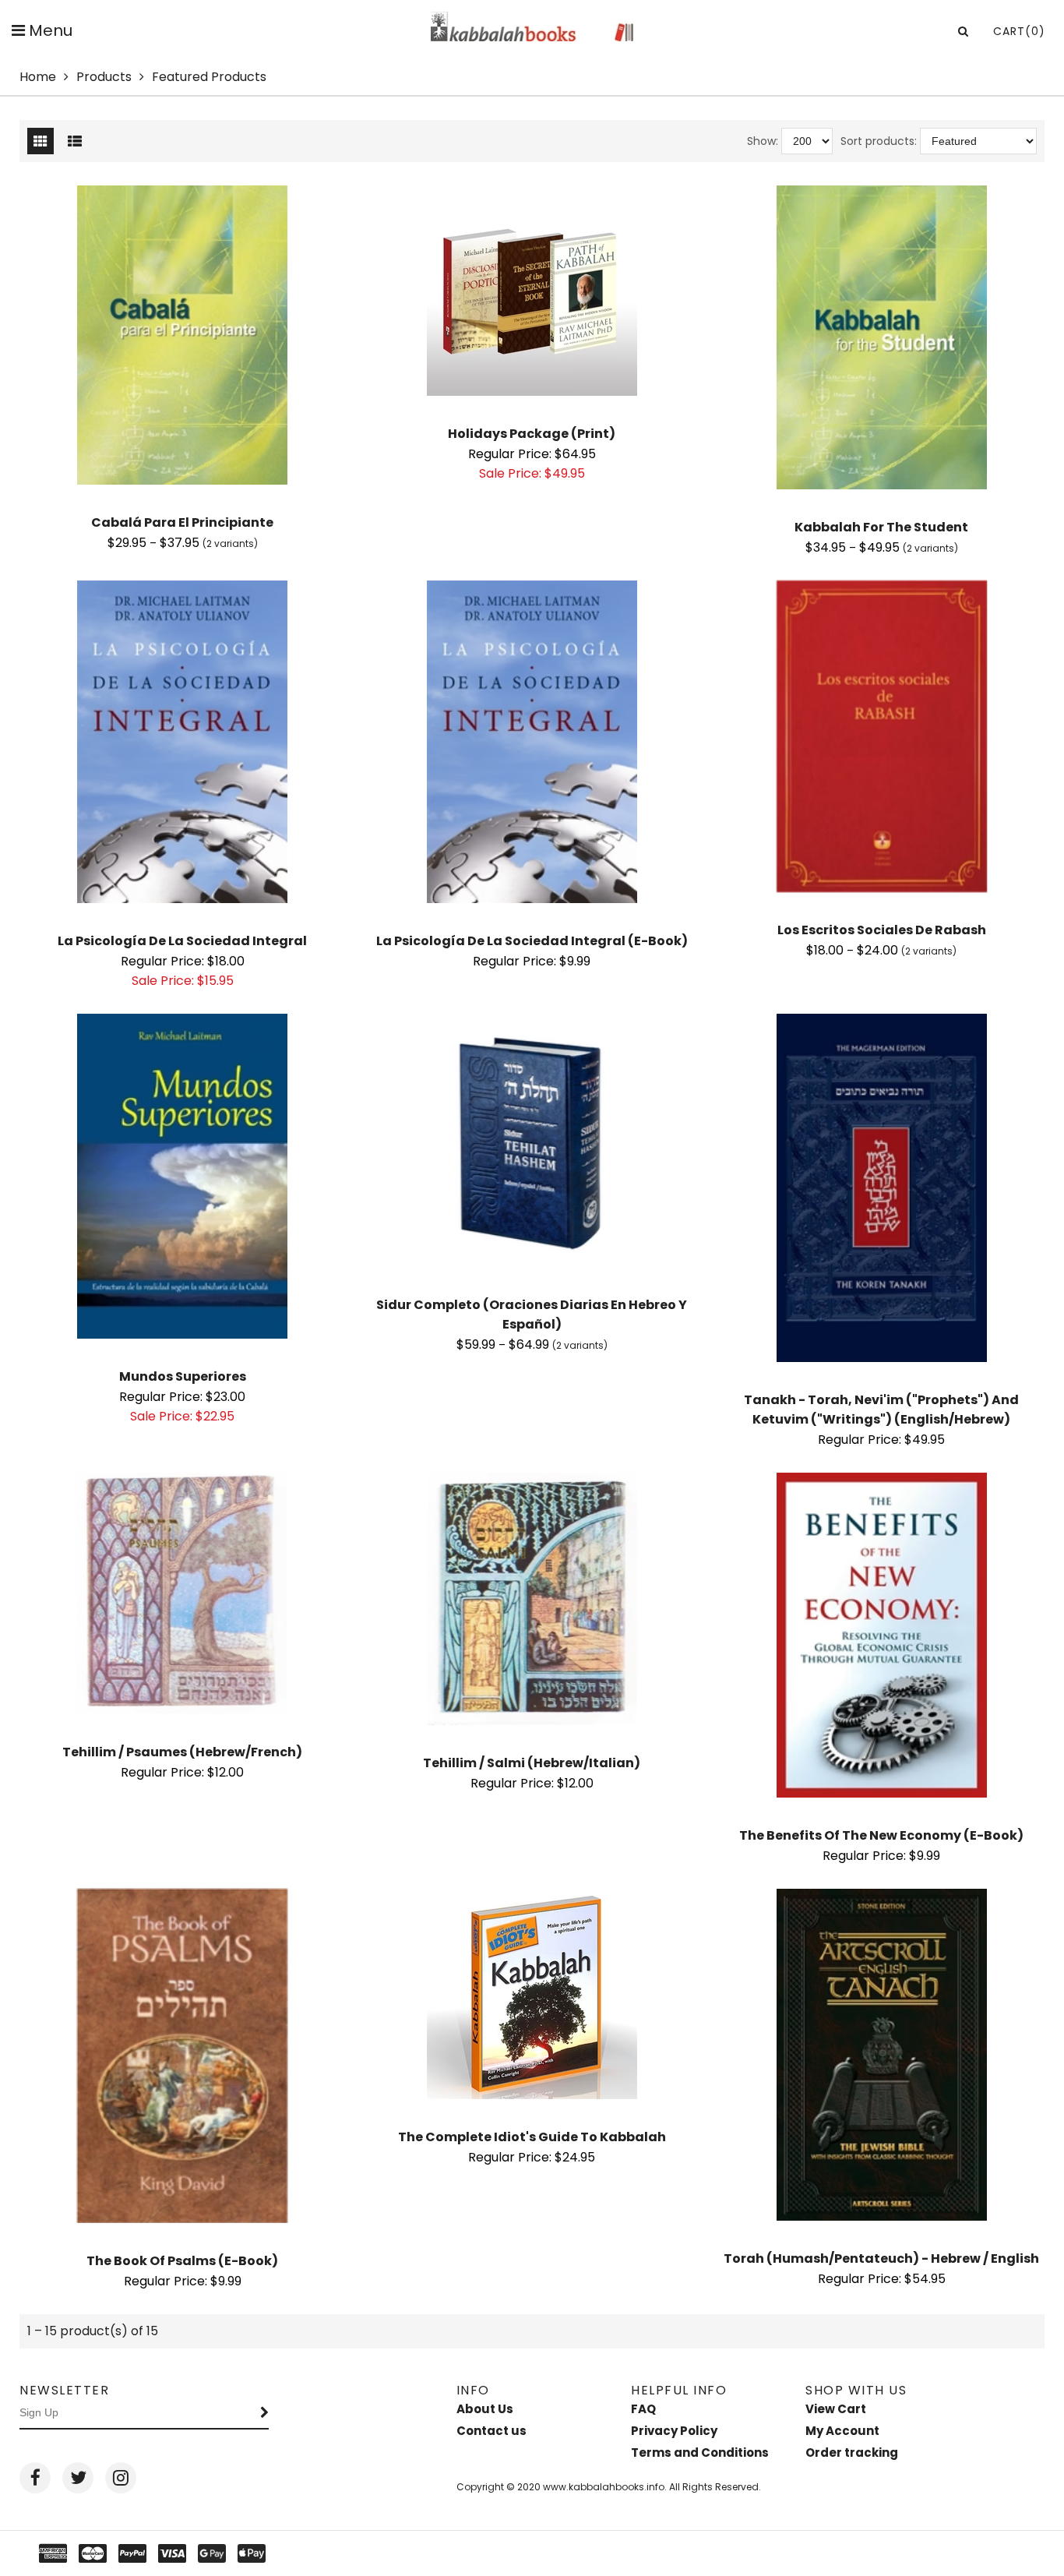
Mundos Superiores (183, 1376)
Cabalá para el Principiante (182, 522)
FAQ (643, 2409)
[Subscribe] (265, 2413)
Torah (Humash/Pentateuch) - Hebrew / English (881, 2258)
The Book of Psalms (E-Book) (182, 2261)
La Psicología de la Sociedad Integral (182, 941)
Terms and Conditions (700, 2452)
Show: (763, 141)
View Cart (836, 2409)
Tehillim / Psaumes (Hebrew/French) (182, 1752)
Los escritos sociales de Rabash (882, 930)
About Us (485, 2409)
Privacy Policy (674, 2431)
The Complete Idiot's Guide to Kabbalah (532, 2137)
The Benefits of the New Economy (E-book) (881, 1835)
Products (104, 77)
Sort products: (879, 141)
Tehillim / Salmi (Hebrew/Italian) (532, 1763)
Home (38, 77)
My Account (842, 2431)
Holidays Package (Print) (532, 434)
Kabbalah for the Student (881, 527)
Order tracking (852, 2452)
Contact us (491, 2431)
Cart (1019, 31)
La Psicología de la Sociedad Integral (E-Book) (532, 941)
